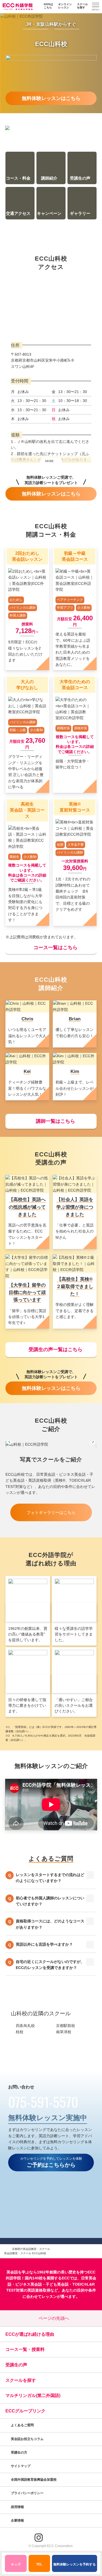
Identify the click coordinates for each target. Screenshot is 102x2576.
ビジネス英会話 (29, 2284)
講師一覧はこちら (55, 1121)
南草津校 (64, 2032)
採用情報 (18, 2507)
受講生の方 (19, 2452)
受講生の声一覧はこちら (55, 1349)
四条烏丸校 (25, 2026)
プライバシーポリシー (28, 2493)
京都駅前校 (66, 2026)
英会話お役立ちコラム (27, 2439)
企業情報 (18, 2520)
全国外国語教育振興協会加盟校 (34, 2480)
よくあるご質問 (22, 2425)
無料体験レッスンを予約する (75, 2564)
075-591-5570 (43, 2101)
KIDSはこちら (48, 6)
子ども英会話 (57, 2284)
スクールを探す (82, 6)
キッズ (16, 2564)
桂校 (20, 2032)
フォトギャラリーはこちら (51, 1512)
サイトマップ (21, 2466)
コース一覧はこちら (55, 948)
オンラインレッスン (65, 6)
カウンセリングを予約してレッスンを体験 (51, 2162)
